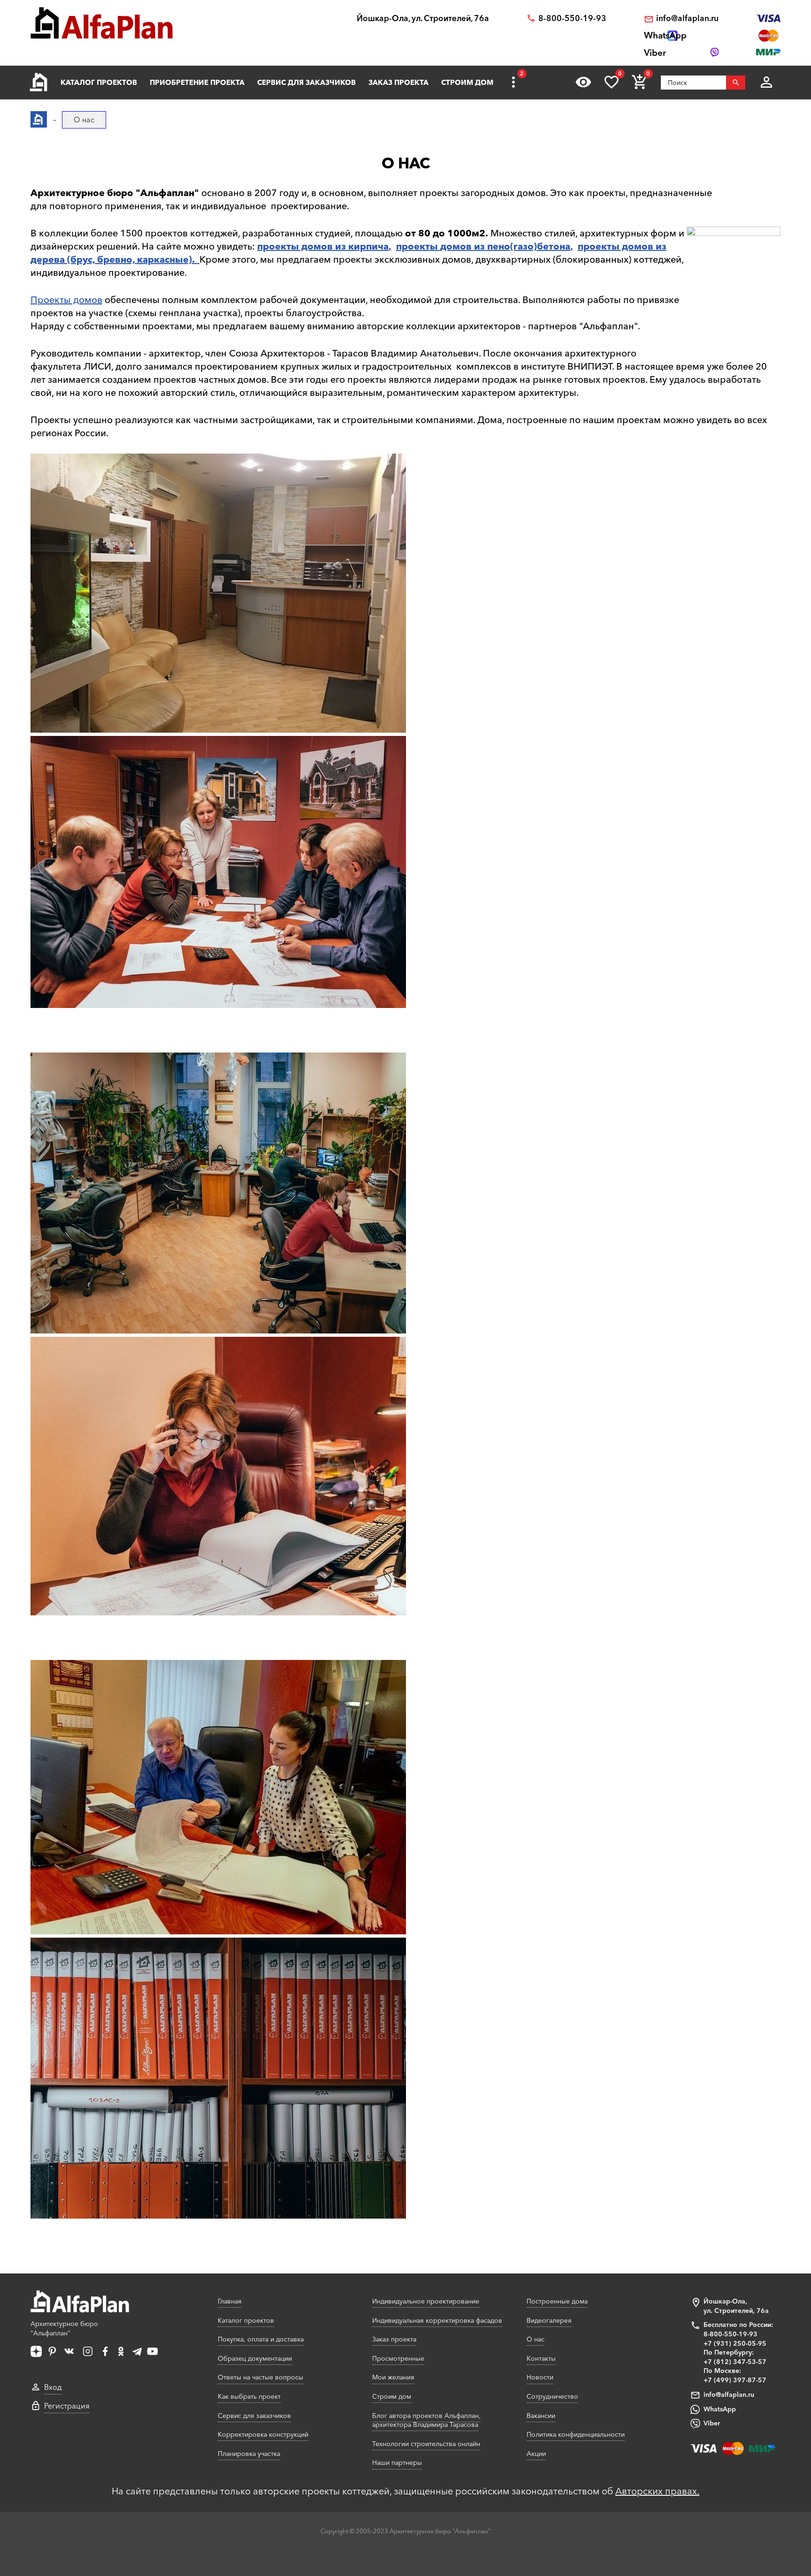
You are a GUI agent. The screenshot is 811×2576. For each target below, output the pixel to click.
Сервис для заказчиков (306, 82)
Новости (540, 2377)
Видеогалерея (549, 2320)
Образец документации (255, 2358)
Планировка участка (249, 2454)
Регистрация (67, 2406)
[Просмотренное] (583, 82)
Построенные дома (557, 2301)
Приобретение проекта (197, 82)
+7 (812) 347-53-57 (735, 2362)
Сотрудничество (552, 2396)
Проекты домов (66, 300)
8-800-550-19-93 (572, 18)
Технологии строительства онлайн (426, 2444)
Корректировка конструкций (263, 2434)
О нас (536, 2339)
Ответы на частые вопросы (260, 2377)
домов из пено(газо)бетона (505, 246)
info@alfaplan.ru (687, 18)
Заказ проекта (398, 82)
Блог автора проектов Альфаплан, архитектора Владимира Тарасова (426, 2420)
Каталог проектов (99, 82)
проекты (418, 246)
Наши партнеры (397, 2462)
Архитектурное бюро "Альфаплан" (64, 2328)
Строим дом (467, 82)
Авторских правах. (657, 2491)
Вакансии (541, 2416)
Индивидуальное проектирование (426, 2301)
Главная (230, 2301)
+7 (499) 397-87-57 (735, 2380)
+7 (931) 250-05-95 (735, 2343)
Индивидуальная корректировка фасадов (437, 2320)
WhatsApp (720, 2409)
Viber (712, 2423)
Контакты (541, 2358)
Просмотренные (398, 2358)
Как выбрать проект (249, 2396)
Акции (536, 2454)
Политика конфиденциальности (576, 2434)
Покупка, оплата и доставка (261, 2339)
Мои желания (393, 2377)
